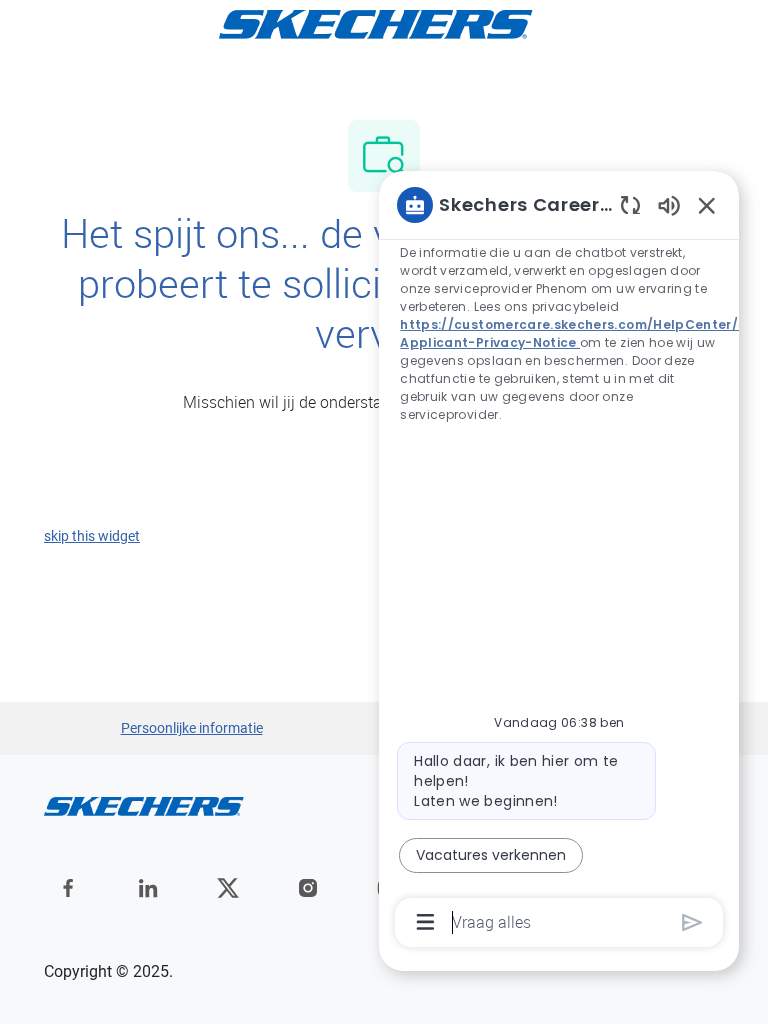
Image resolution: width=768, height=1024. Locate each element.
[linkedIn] (148, 888)
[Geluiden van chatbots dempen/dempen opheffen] (669, 204)
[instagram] (308, 888)
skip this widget (92, 536)
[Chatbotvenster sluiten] (707, 205)
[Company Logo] (376, 23)
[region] (559, 562)
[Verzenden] (692, 922)
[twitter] (228, 888)
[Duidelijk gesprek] (630, 204)
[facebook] (68, 888)
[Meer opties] (425, 922)
